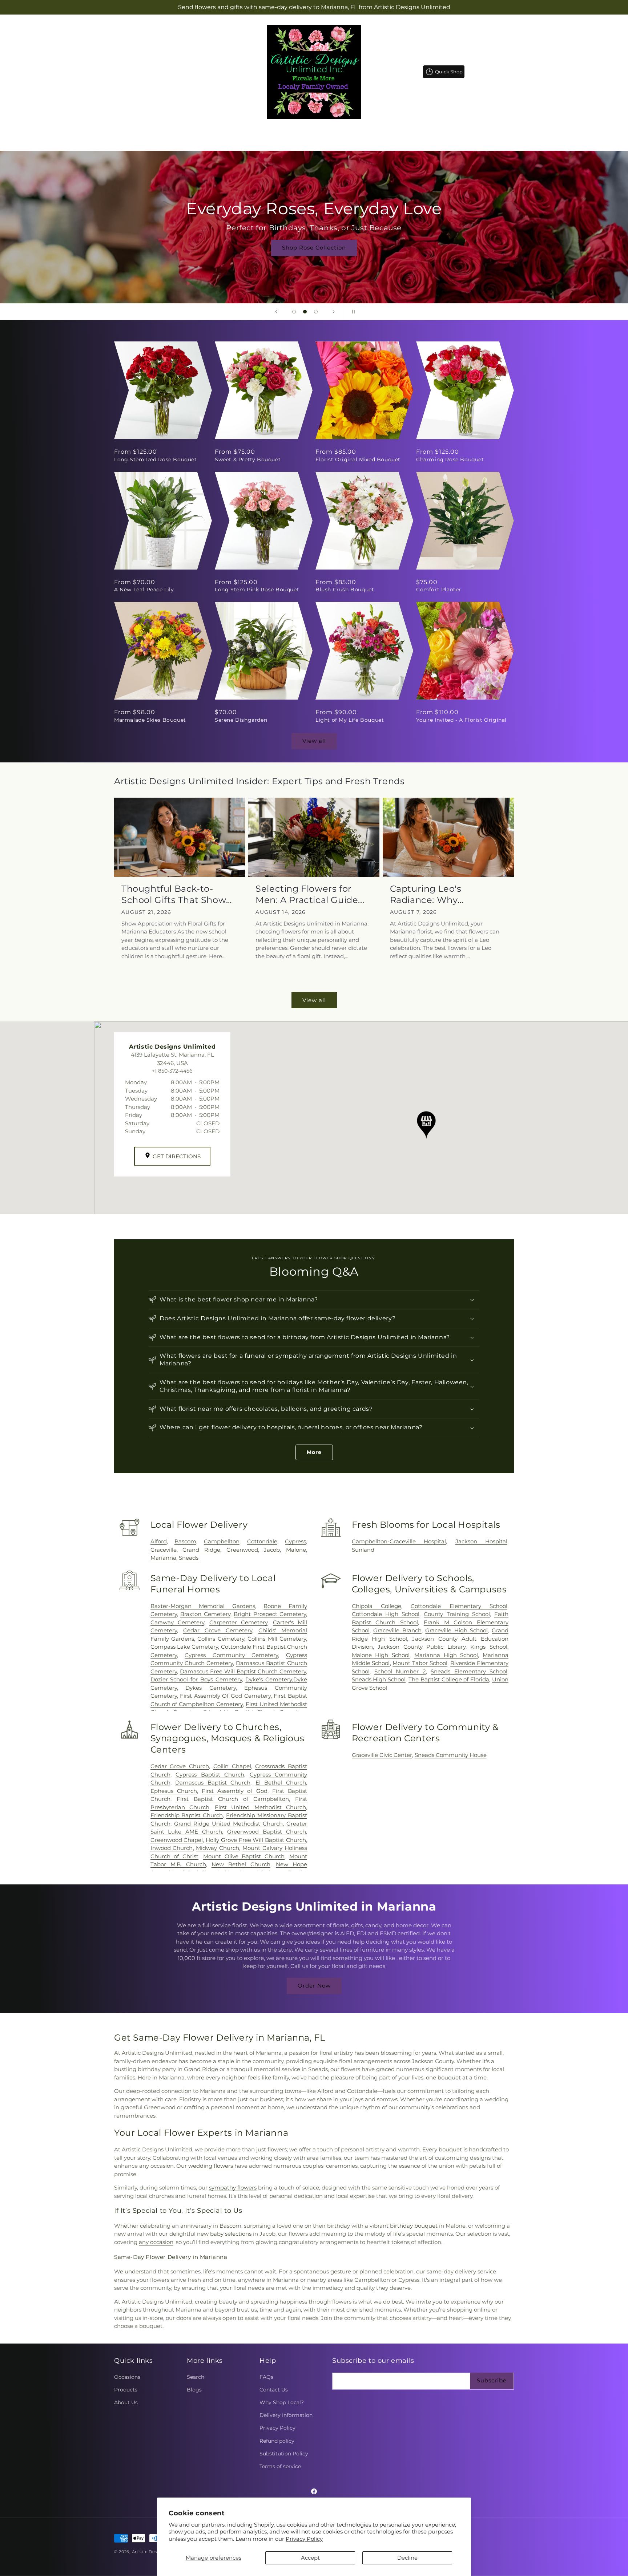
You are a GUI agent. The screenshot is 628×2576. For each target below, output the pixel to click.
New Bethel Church (241, 1864)
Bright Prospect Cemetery (270, 1614)
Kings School (489, 1647)
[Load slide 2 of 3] (305, 312)
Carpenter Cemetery (238, 1622)
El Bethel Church (281, 1783)
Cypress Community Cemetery (231, 1655)
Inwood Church (172, 1848)
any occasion (156, 2242)
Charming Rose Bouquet (450, 459)
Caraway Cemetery (177, 1622)
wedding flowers (211, 2166)
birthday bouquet (414, 2226)
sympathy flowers (233, 2188)
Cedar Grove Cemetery (218, 1630)
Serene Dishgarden (241, 720)
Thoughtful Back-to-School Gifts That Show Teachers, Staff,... (174, 894)
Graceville (164, 1550)
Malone (296, 1550)
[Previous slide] (276, 312)
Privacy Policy (304, 2539)
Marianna (163, 1558)
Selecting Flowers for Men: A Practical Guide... (310, 894)
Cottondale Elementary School (459, 1606)
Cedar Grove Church (180, 1766)
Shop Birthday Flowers (314, 248)
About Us (126, 2402)
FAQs (266, 2377)
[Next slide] (334, 312)
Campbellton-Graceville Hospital (399, 1541)
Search (196, 2377)
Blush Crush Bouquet (345, 590)
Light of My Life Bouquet (350, 720)
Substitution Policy (284, 2454)
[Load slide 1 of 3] (294, 312)
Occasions (127, 2377)
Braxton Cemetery (205, 1614)
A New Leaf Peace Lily (144, 590)
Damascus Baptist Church (213, 1783)
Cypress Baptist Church (210, 1775)
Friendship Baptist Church (187, 1815)
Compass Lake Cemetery (184, 1647)
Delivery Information (286, 2415)
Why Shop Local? (282, 2402)
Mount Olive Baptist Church (244, 1856)
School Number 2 (400, 1671)
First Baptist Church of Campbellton (233, 1799)
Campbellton (222, 1541)
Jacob (272, 1550)
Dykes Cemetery (211, 1688)
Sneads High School (379, 1679)
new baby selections (224, 2234)
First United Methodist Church (260, 1807)
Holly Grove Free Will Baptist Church (256, 1840)
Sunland (363, 1550)
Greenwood (242, 1550)
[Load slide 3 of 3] (316, 312)
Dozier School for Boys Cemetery (196, 1679)
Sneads (189, 1558)
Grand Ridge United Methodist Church (228, 1824)
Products (126, 2390)
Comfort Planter (439, 590)
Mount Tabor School (420, 1663)
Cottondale (262, 1541)
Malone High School (381, 1655)
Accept (310, 2558)
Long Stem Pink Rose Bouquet (257, 590)
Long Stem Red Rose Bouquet (156, 459)
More (314, 1452)
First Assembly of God (235, 1791)
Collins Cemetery (221, 1639)
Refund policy (277, 2441)
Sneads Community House (451, 1755)
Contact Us (274, 2390)
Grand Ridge (201, 1550)
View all (314, 741)
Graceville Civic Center (382, 1755)
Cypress (295, 1541)
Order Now (314, 1986)
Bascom (185, 1541)
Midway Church (218, 1848)
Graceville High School (456, 1630)
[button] (276, 133)
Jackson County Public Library (422, 1647)
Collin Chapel (232, 1766)
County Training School (457, 1614)
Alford (159, 1541)
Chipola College (377, 1606)
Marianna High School (446, 1655)
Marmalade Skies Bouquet (150, 720)
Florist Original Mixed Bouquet (358, 459)
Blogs (194, 2390)
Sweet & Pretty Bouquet (248, 459)
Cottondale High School (386, 1614)
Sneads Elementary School (469, 1671)
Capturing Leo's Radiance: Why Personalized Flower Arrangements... (436, 894)
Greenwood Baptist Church (267, 1832)
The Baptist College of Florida (449, 1679)
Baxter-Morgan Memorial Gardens (203, 1606)
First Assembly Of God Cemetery (225, 1696)
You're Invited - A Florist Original (461, 720)
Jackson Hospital (481, 1541)
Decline (407, 2558)
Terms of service (280, 2466)
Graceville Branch (397, 1630)
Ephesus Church (174, 1791)
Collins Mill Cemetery (277, 1639)
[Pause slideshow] (352, 312)
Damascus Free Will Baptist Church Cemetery (243, 1671)
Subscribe (492, 2380)
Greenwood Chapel (177, 1840)
